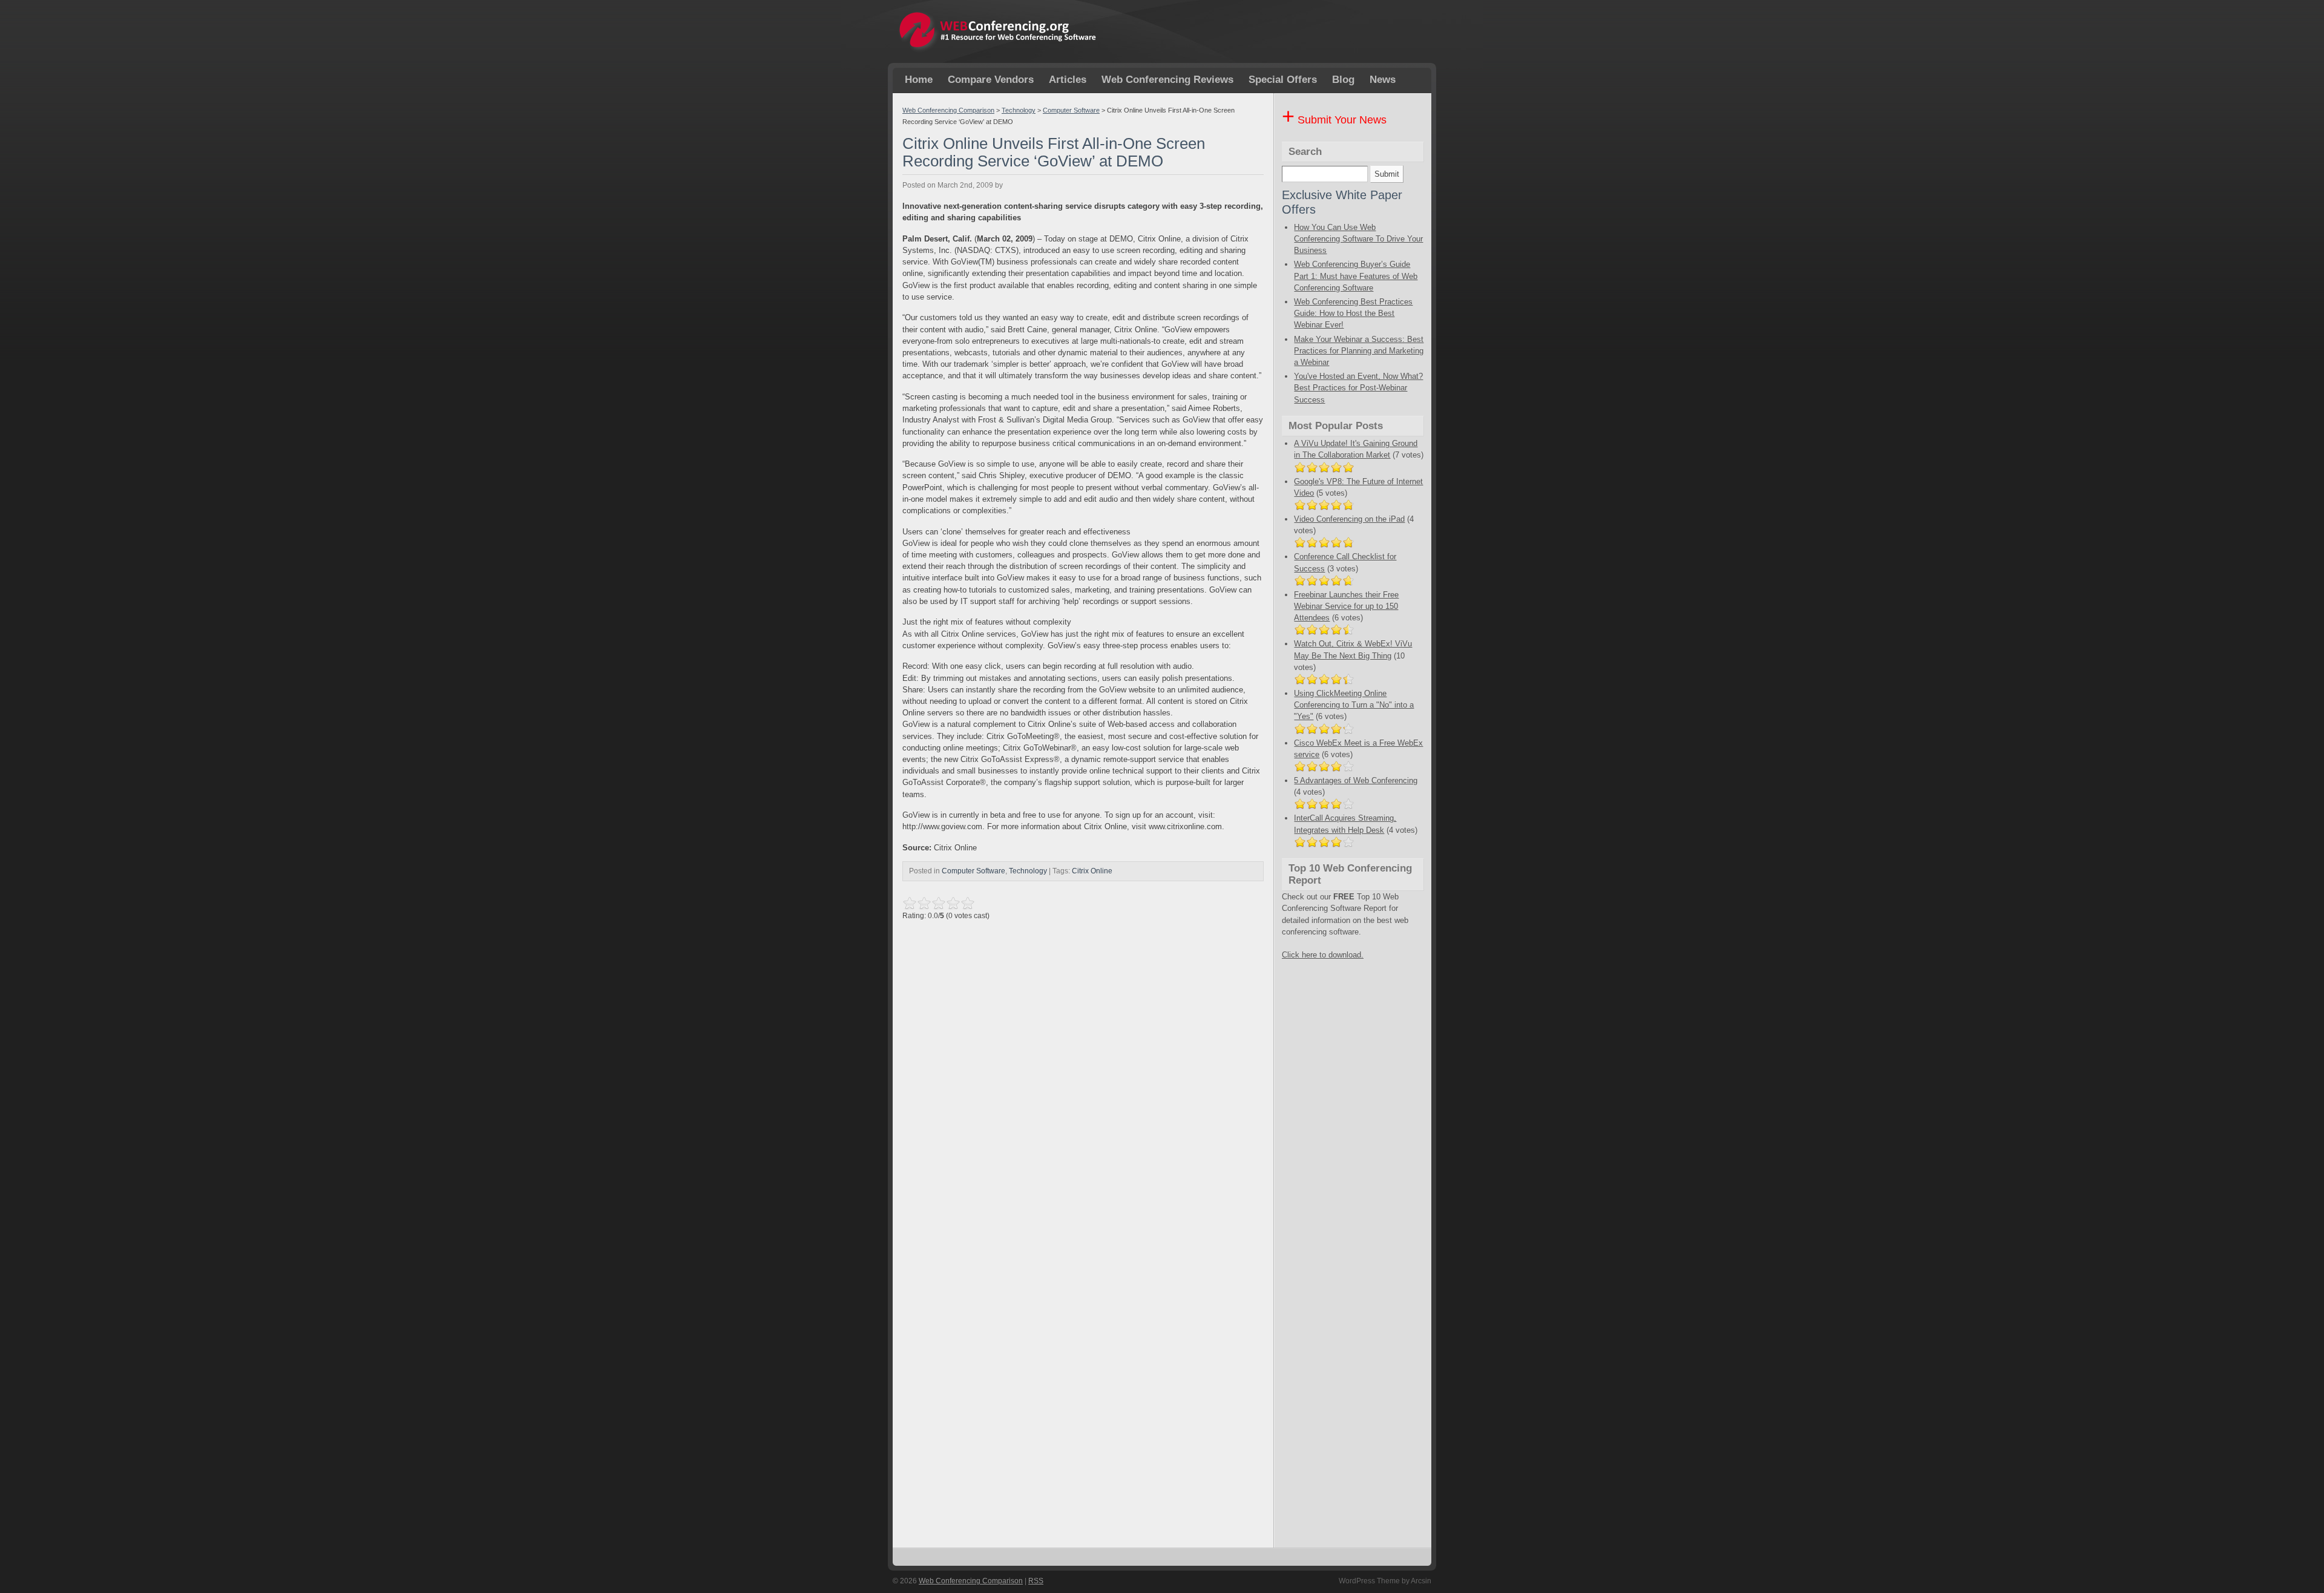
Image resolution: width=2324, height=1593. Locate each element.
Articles (1068, 80)
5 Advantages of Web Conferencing (1356, 780)
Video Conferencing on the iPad (1349, 519)
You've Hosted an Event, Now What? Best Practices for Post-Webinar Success (1358, 388)
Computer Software (1071, 110)
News (1383, 80)
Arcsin (1421, 1581)
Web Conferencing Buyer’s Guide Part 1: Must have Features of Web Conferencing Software (1356, 276)
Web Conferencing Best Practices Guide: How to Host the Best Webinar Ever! (1353, 313)
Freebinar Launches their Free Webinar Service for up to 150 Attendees (1346, 606)
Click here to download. (1323, 955)
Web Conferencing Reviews (1167, 80)
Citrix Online (1092, 871)
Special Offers (1283, 80)
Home (919, 80)
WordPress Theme (1369, 1581)
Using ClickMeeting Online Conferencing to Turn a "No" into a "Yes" (1354, 705)
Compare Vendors (991, 80)
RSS (1036, 1581)
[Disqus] (1083, 1077)
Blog (1343, 80)
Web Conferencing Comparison (948, 110)
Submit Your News (1334, 120)
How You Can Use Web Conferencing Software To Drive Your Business (1358, 239)
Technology (1019, 110)
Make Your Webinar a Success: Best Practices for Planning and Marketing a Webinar (1359, 351)
